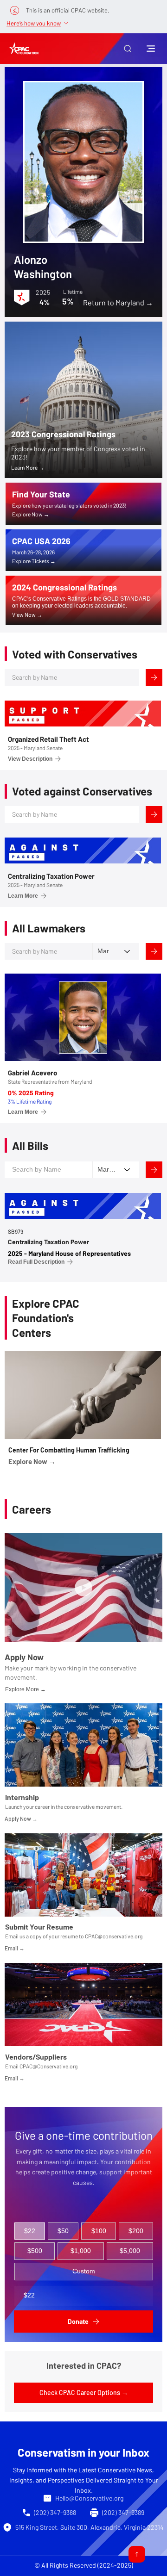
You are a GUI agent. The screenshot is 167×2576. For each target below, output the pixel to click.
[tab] (30, 2231)
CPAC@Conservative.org (48, 2066)
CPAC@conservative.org (114, 1936)
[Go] (137, 2554)
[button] (128, 49)
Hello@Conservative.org (89, 2498)
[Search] (154, 677)
